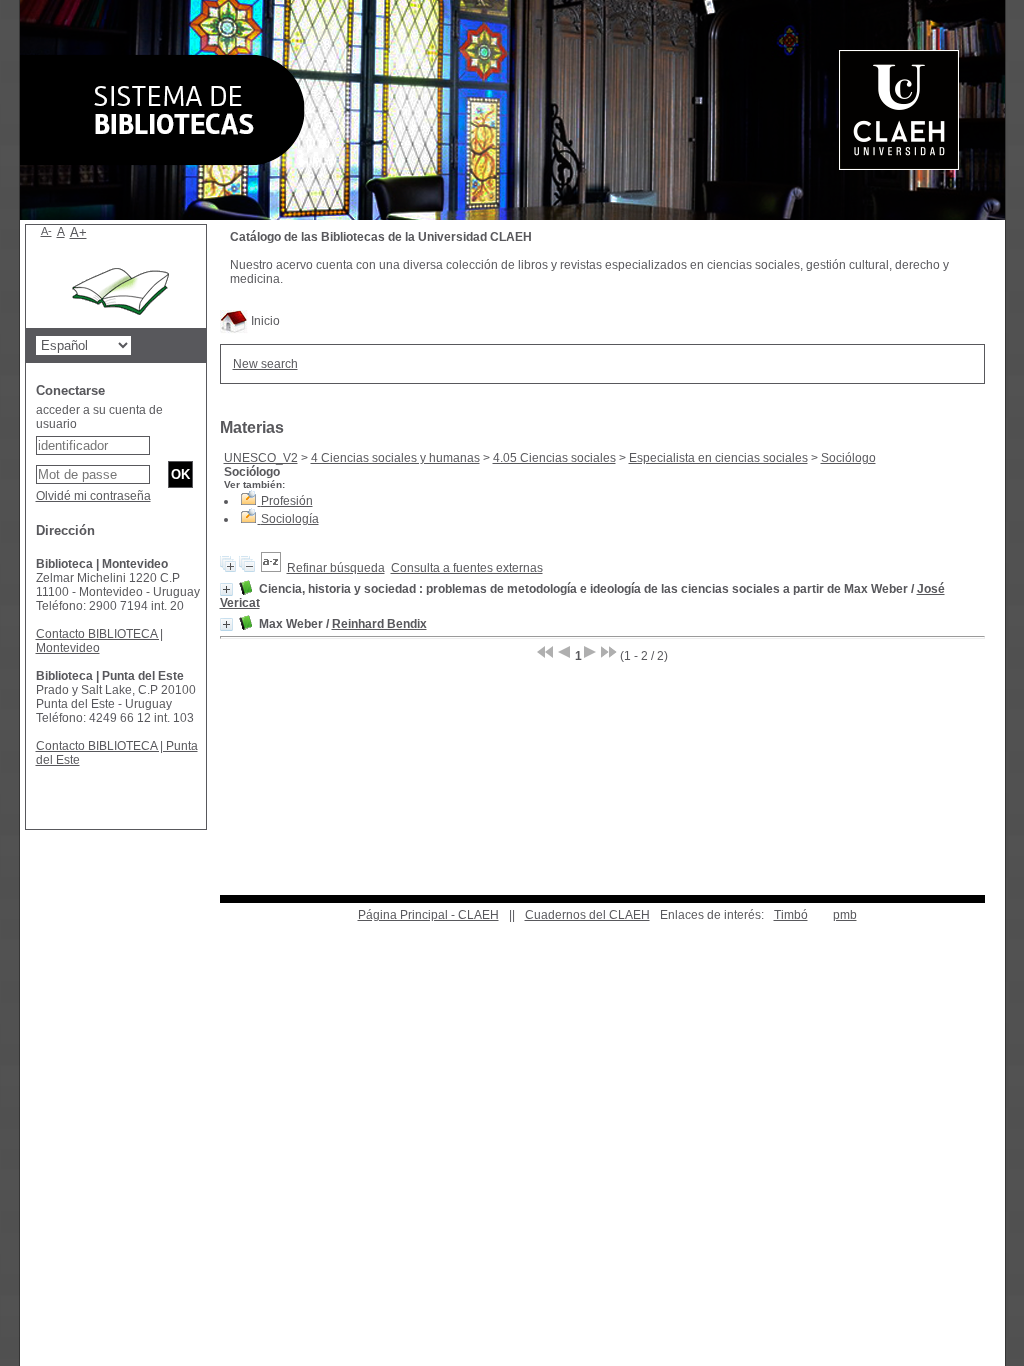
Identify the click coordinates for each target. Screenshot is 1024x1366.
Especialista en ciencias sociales (718, 458)
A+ (78, 232)
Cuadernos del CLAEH (587, 915)
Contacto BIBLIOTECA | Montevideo (99, 641)
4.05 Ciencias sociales (554, 458)
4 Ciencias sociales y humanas (395, 458)
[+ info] (226, 589)
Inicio (264, 321)
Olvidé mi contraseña (93, 496)
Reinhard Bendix (379, 624)
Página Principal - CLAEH (428, 915)
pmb (845, 915)
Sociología (290, 519)
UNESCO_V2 (261, 458)
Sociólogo (848, 458)
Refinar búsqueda (336, 568)
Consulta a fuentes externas (467, 568)
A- (46, 231)
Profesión (287, 501)
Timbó (791, 915)
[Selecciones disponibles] (271, 568)
